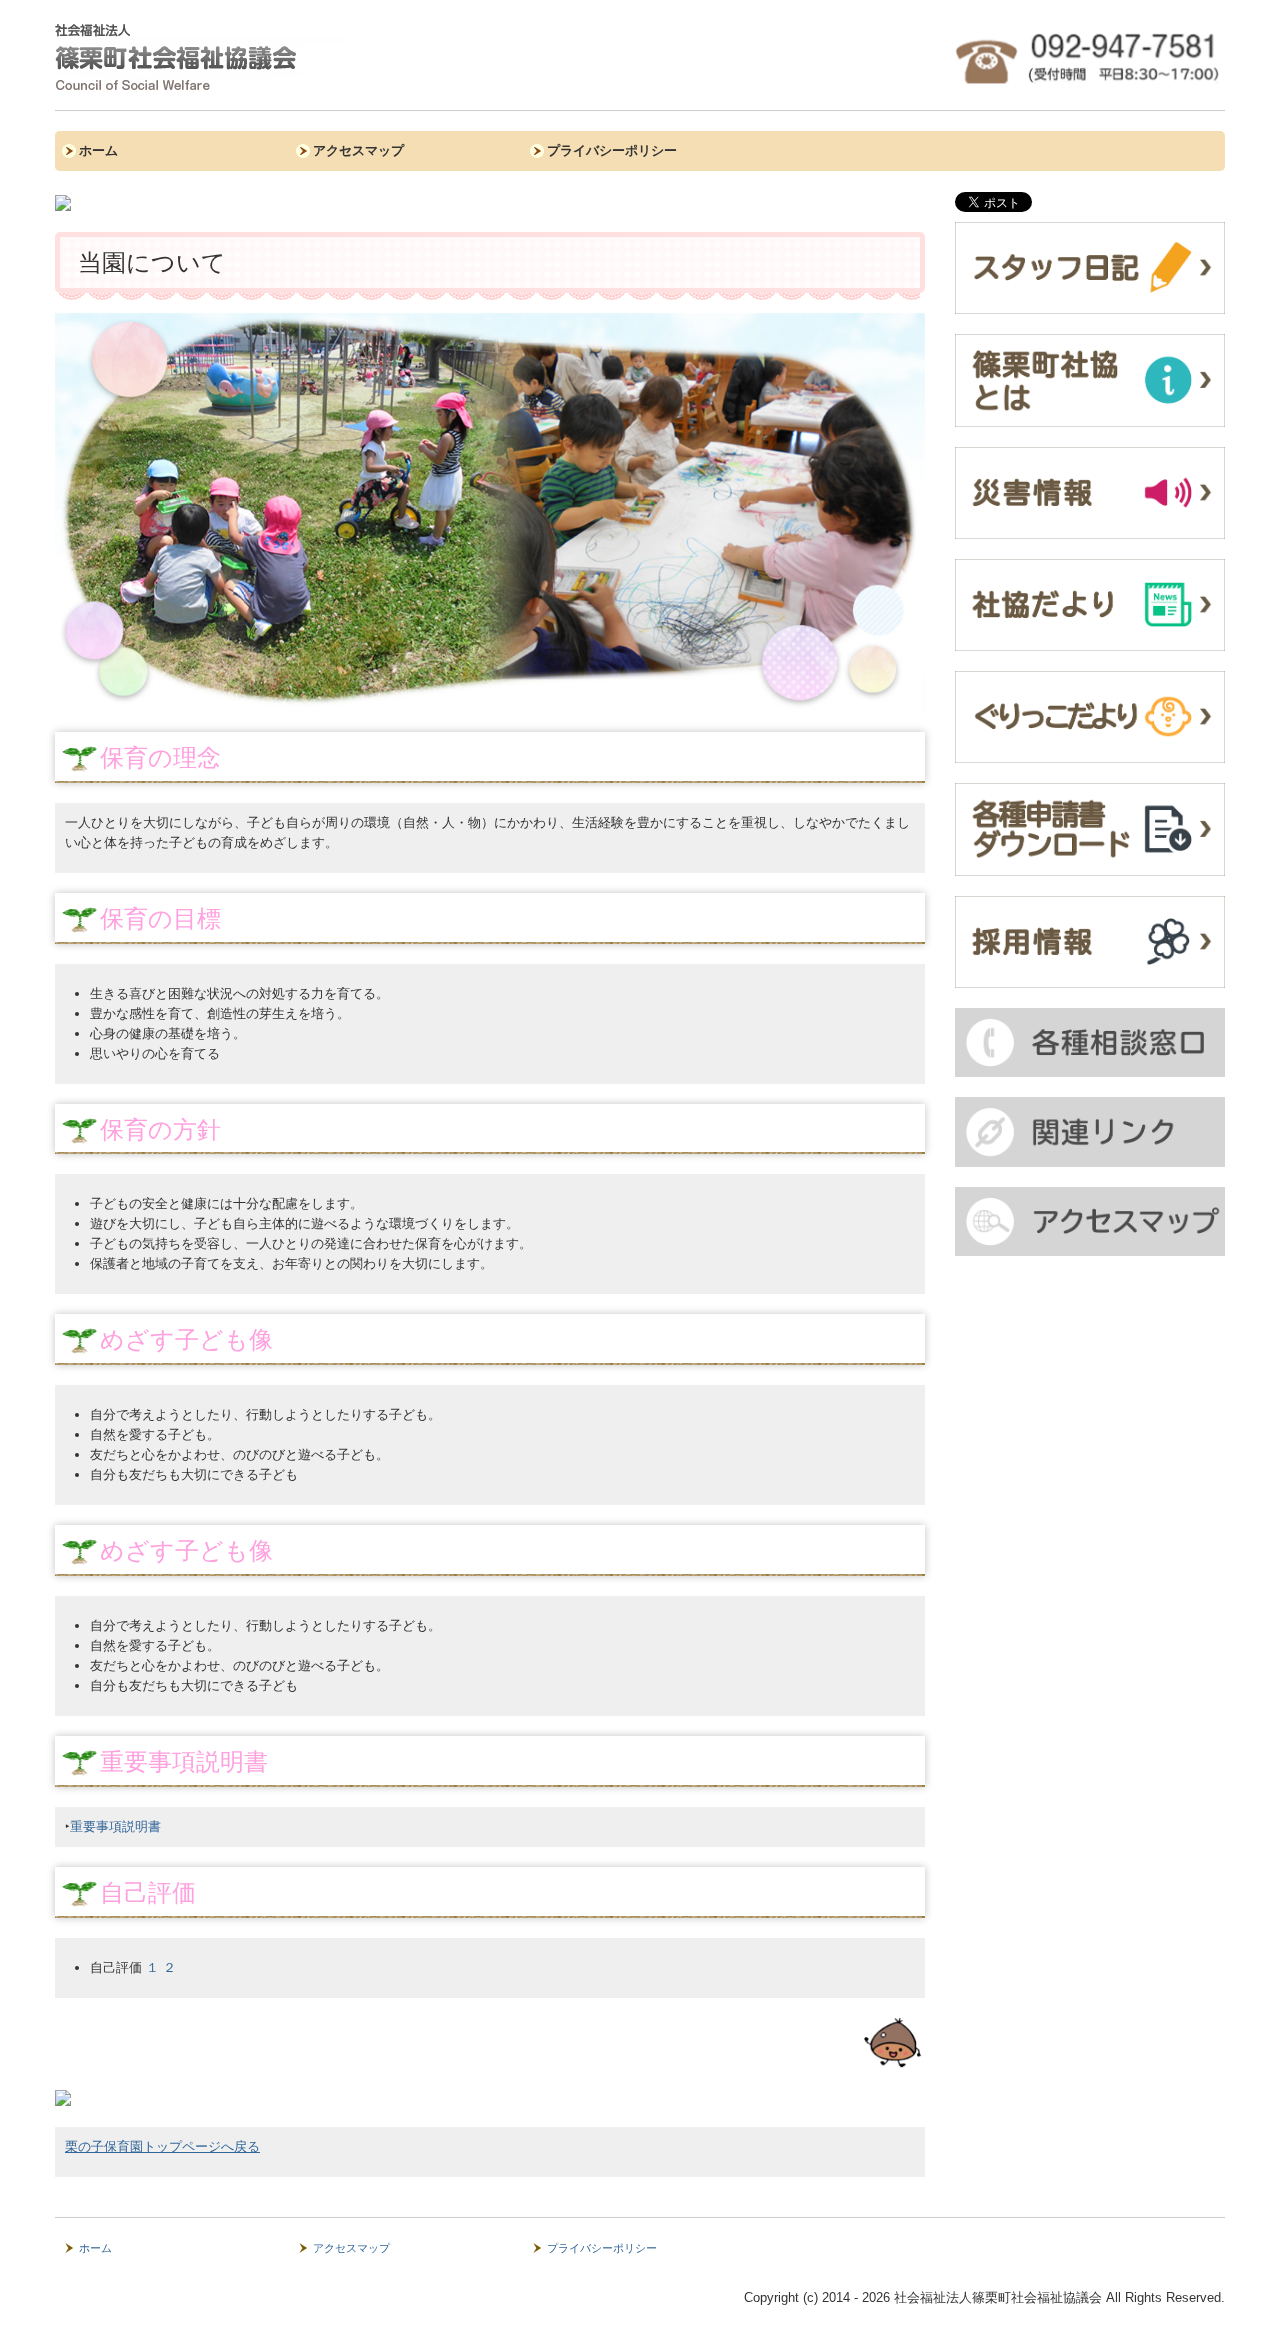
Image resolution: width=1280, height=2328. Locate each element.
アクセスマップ (358, 150)
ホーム (98, 150)
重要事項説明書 (115, 1826)
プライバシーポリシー (612, 150)
